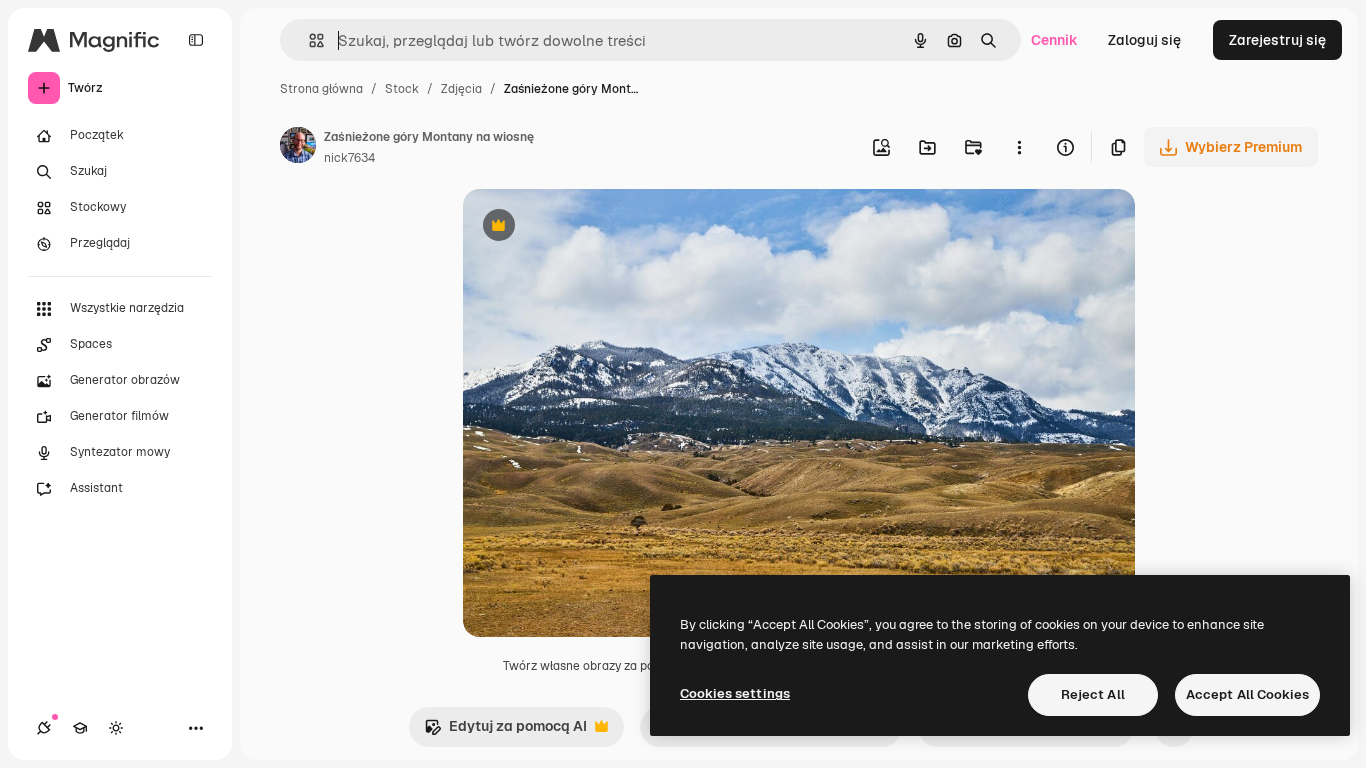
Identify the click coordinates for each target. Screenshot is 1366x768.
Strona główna (321, 89)
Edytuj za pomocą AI (505, 731)
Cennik (1054, 40)
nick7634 (349, 158)
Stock (402, 89)
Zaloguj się (1144, 40)
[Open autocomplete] (308, 40)
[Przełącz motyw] (116, 728)
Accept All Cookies (1247, 694)
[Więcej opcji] (1019, 147)
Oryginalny (601, 227)
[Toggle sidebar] (196, 40)
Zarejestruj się (1277, 40)
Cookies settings (735, 693)
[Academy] (80, 728)
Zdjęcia (461, 89)
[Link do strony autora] (298, 148)
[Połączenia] (44, 728)
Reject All (1093, 694)
